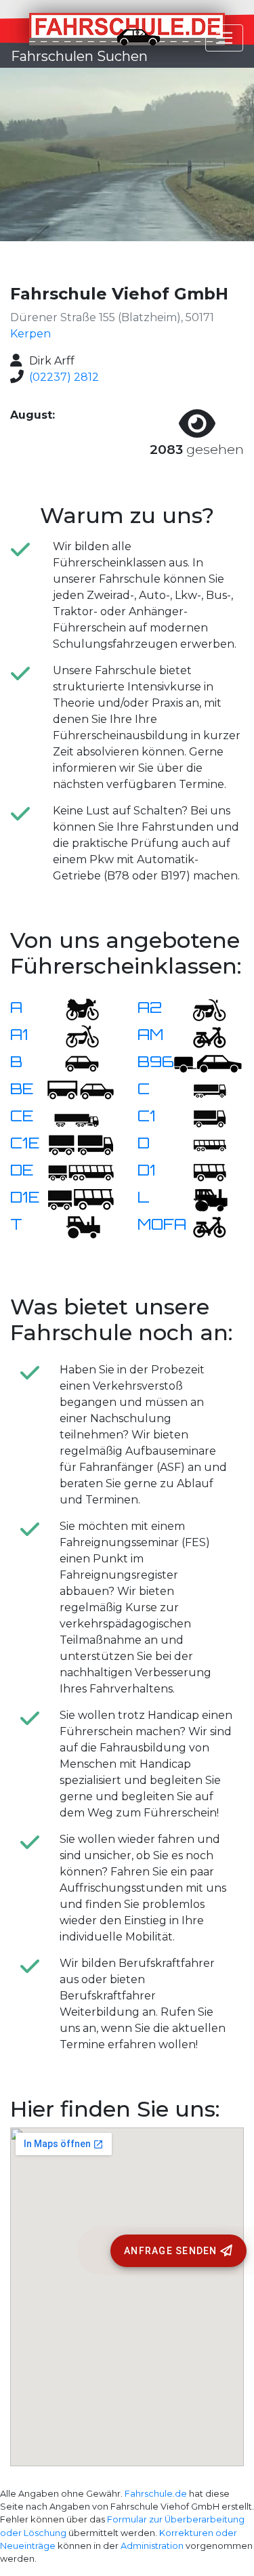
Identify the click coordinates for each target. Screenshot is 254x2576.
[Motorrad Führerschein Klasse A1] (74, 1036)
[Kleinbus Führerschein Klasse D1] (201, 1171)
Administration (152, 2546)
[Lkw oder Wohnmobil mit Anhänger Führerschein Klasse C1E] (81, 1144)
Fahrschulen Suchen (79, 56)
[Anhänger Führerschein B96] (208, 1063)
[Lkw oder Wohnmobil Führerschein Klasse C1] (201, 1117)
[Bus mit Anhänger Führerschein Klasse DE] (81, 1171)
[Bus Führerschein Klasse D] (201, 1144)
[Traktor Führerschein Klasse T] (74, 1225)
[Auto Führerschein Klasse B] (74, 1063)
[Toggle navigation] (224, 38)
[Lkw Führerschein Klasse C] (201, 1090)
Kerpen (30, 334)
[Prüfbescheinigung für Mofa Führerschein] (201, 1225)
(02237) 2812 (64, 377)
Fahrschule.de (156, 2494)
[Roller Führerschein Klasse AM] (201, 1036)
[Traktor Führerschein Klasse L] (201, 1198)
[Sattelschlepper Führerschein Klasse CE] (74, 1117)
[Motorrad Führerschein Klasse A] (74, 1009)
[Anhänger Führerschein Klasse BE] (81, 1090)
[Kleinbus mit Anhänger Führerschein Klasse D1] (81, 1198)
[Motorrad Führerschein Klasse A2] (201, 1009)
